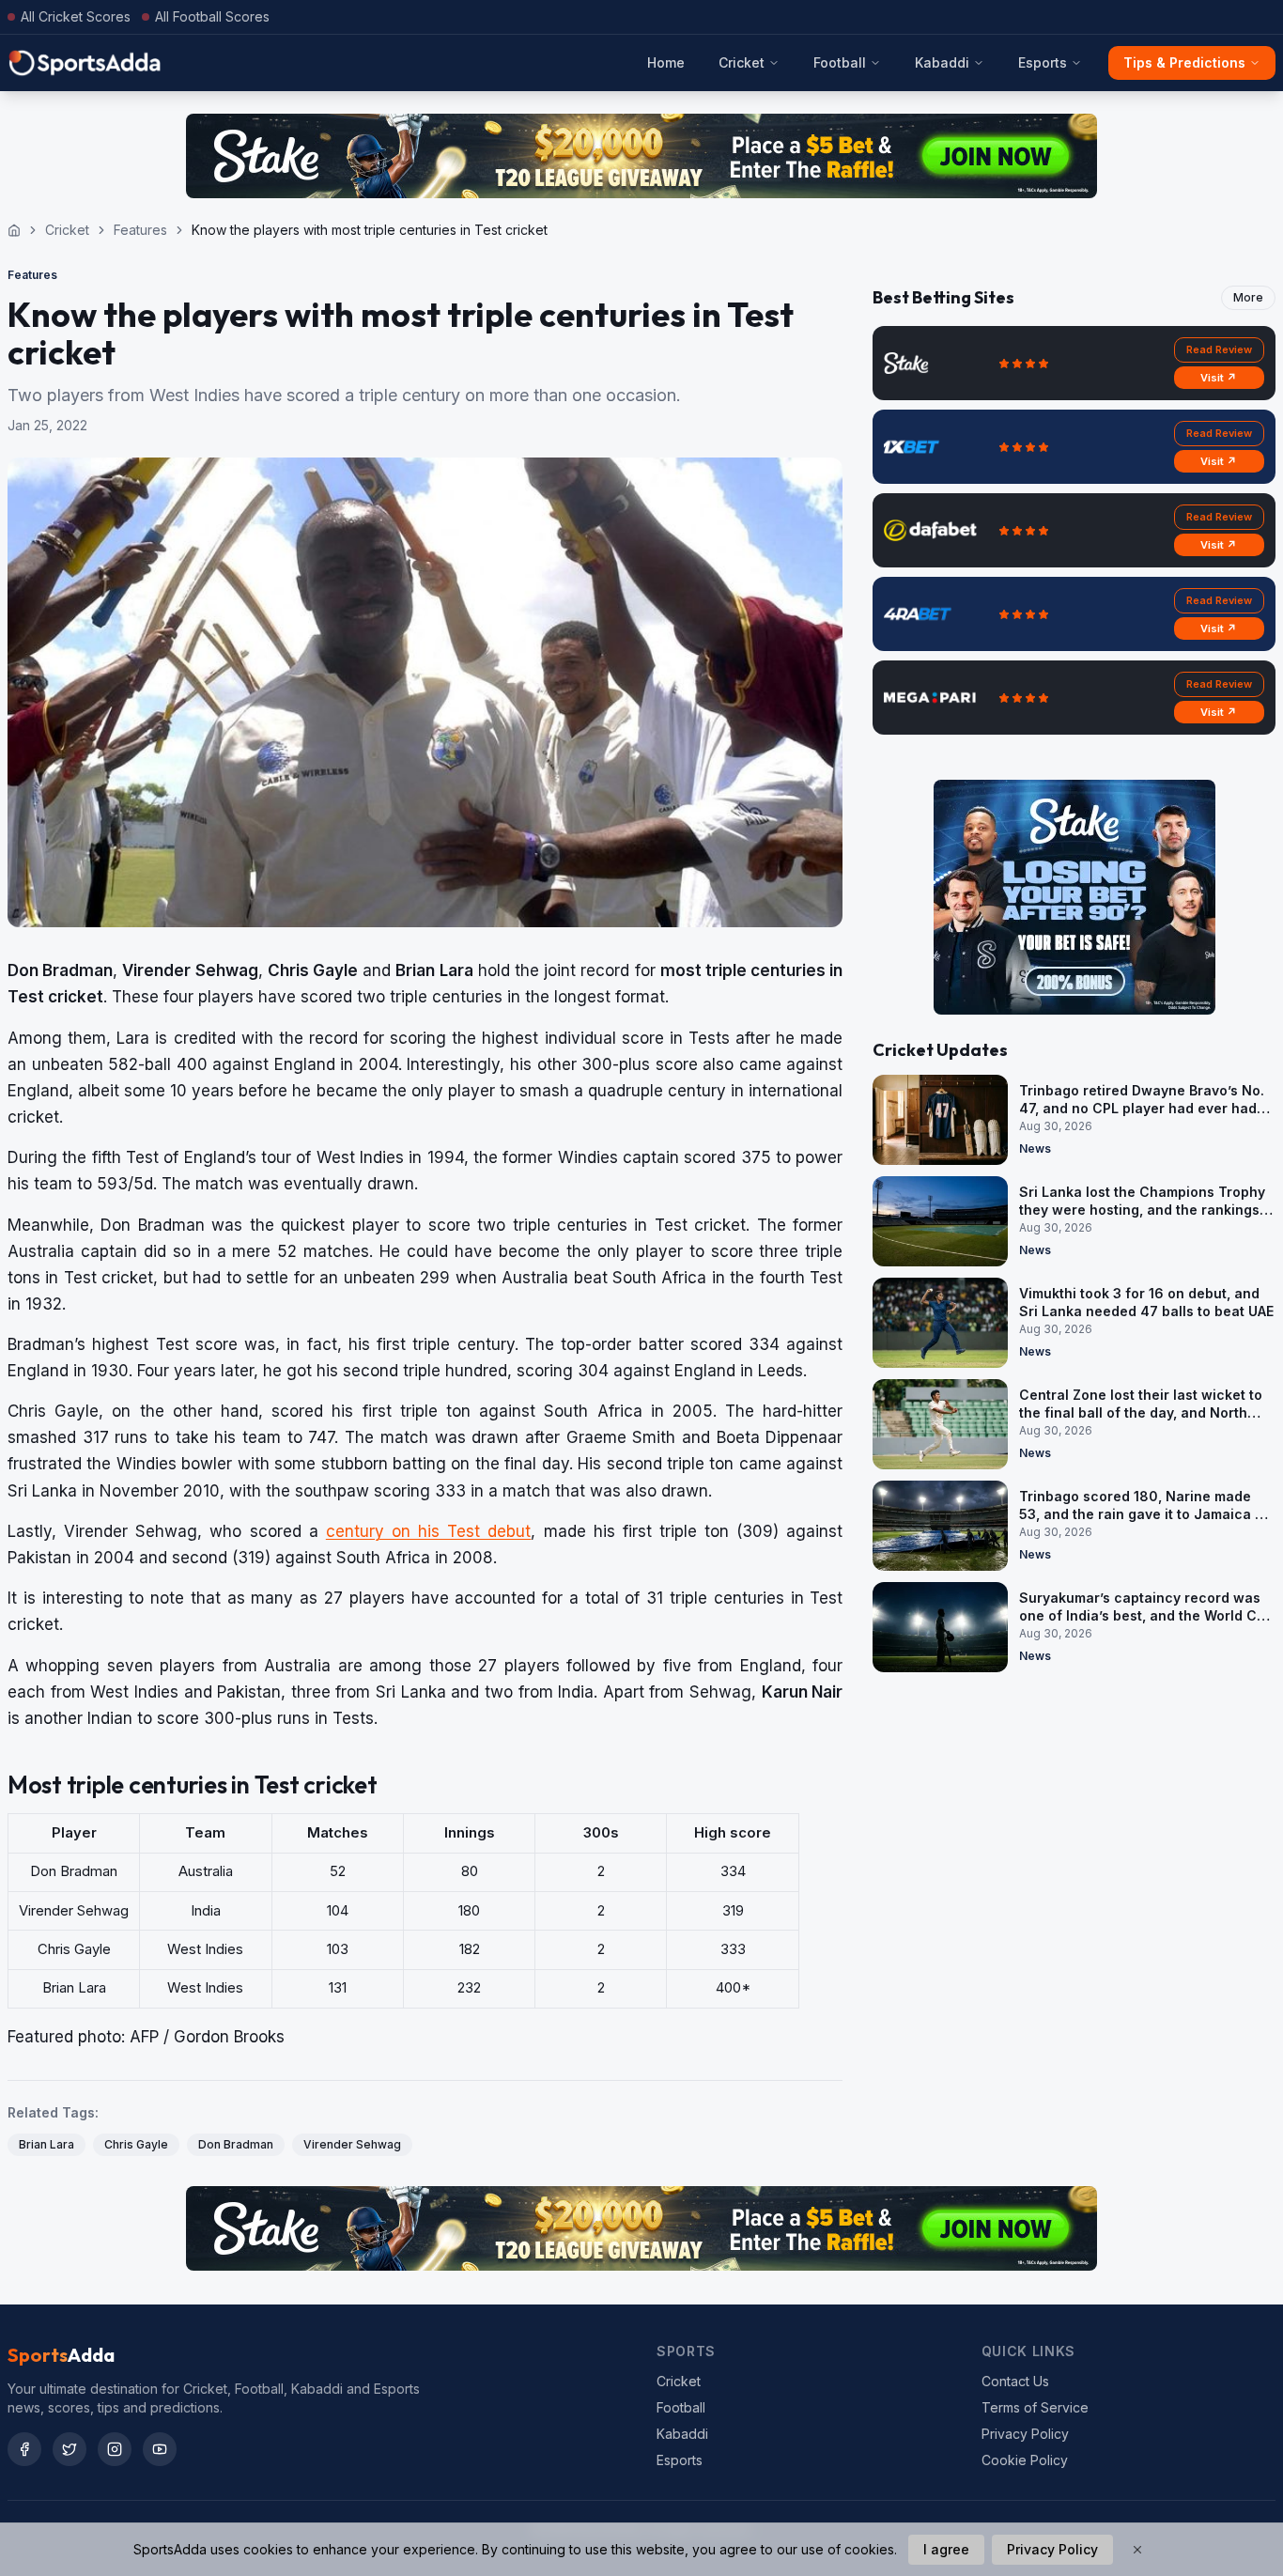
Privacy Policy (1025, 2434)
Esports (1043, 62)
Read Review (1219, 349)
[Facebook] (24, 2449)
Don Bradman (236, 2144)
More (1248, 297)
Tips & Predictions (1184, 62)
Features (140, 230)
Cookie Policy (1025, 2460)
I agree (946, 2549)
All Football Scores (212, 16)
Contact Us (1015, 2381)
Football (840, 62)
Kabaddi (942, 62)
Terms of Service (1035, 2407)
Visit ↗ (1219, 378)
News (1035, 1148)
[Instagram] (115, 2449)
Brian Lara (46, 2144)
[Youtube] (160, 2449)
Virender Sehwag (352, 2144)
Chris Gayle (136, 2144)
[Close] (1137, 2550)
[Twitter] (70, 2449)
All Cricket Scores (76, 16)
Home (666, 62)
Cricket (742, 62)
